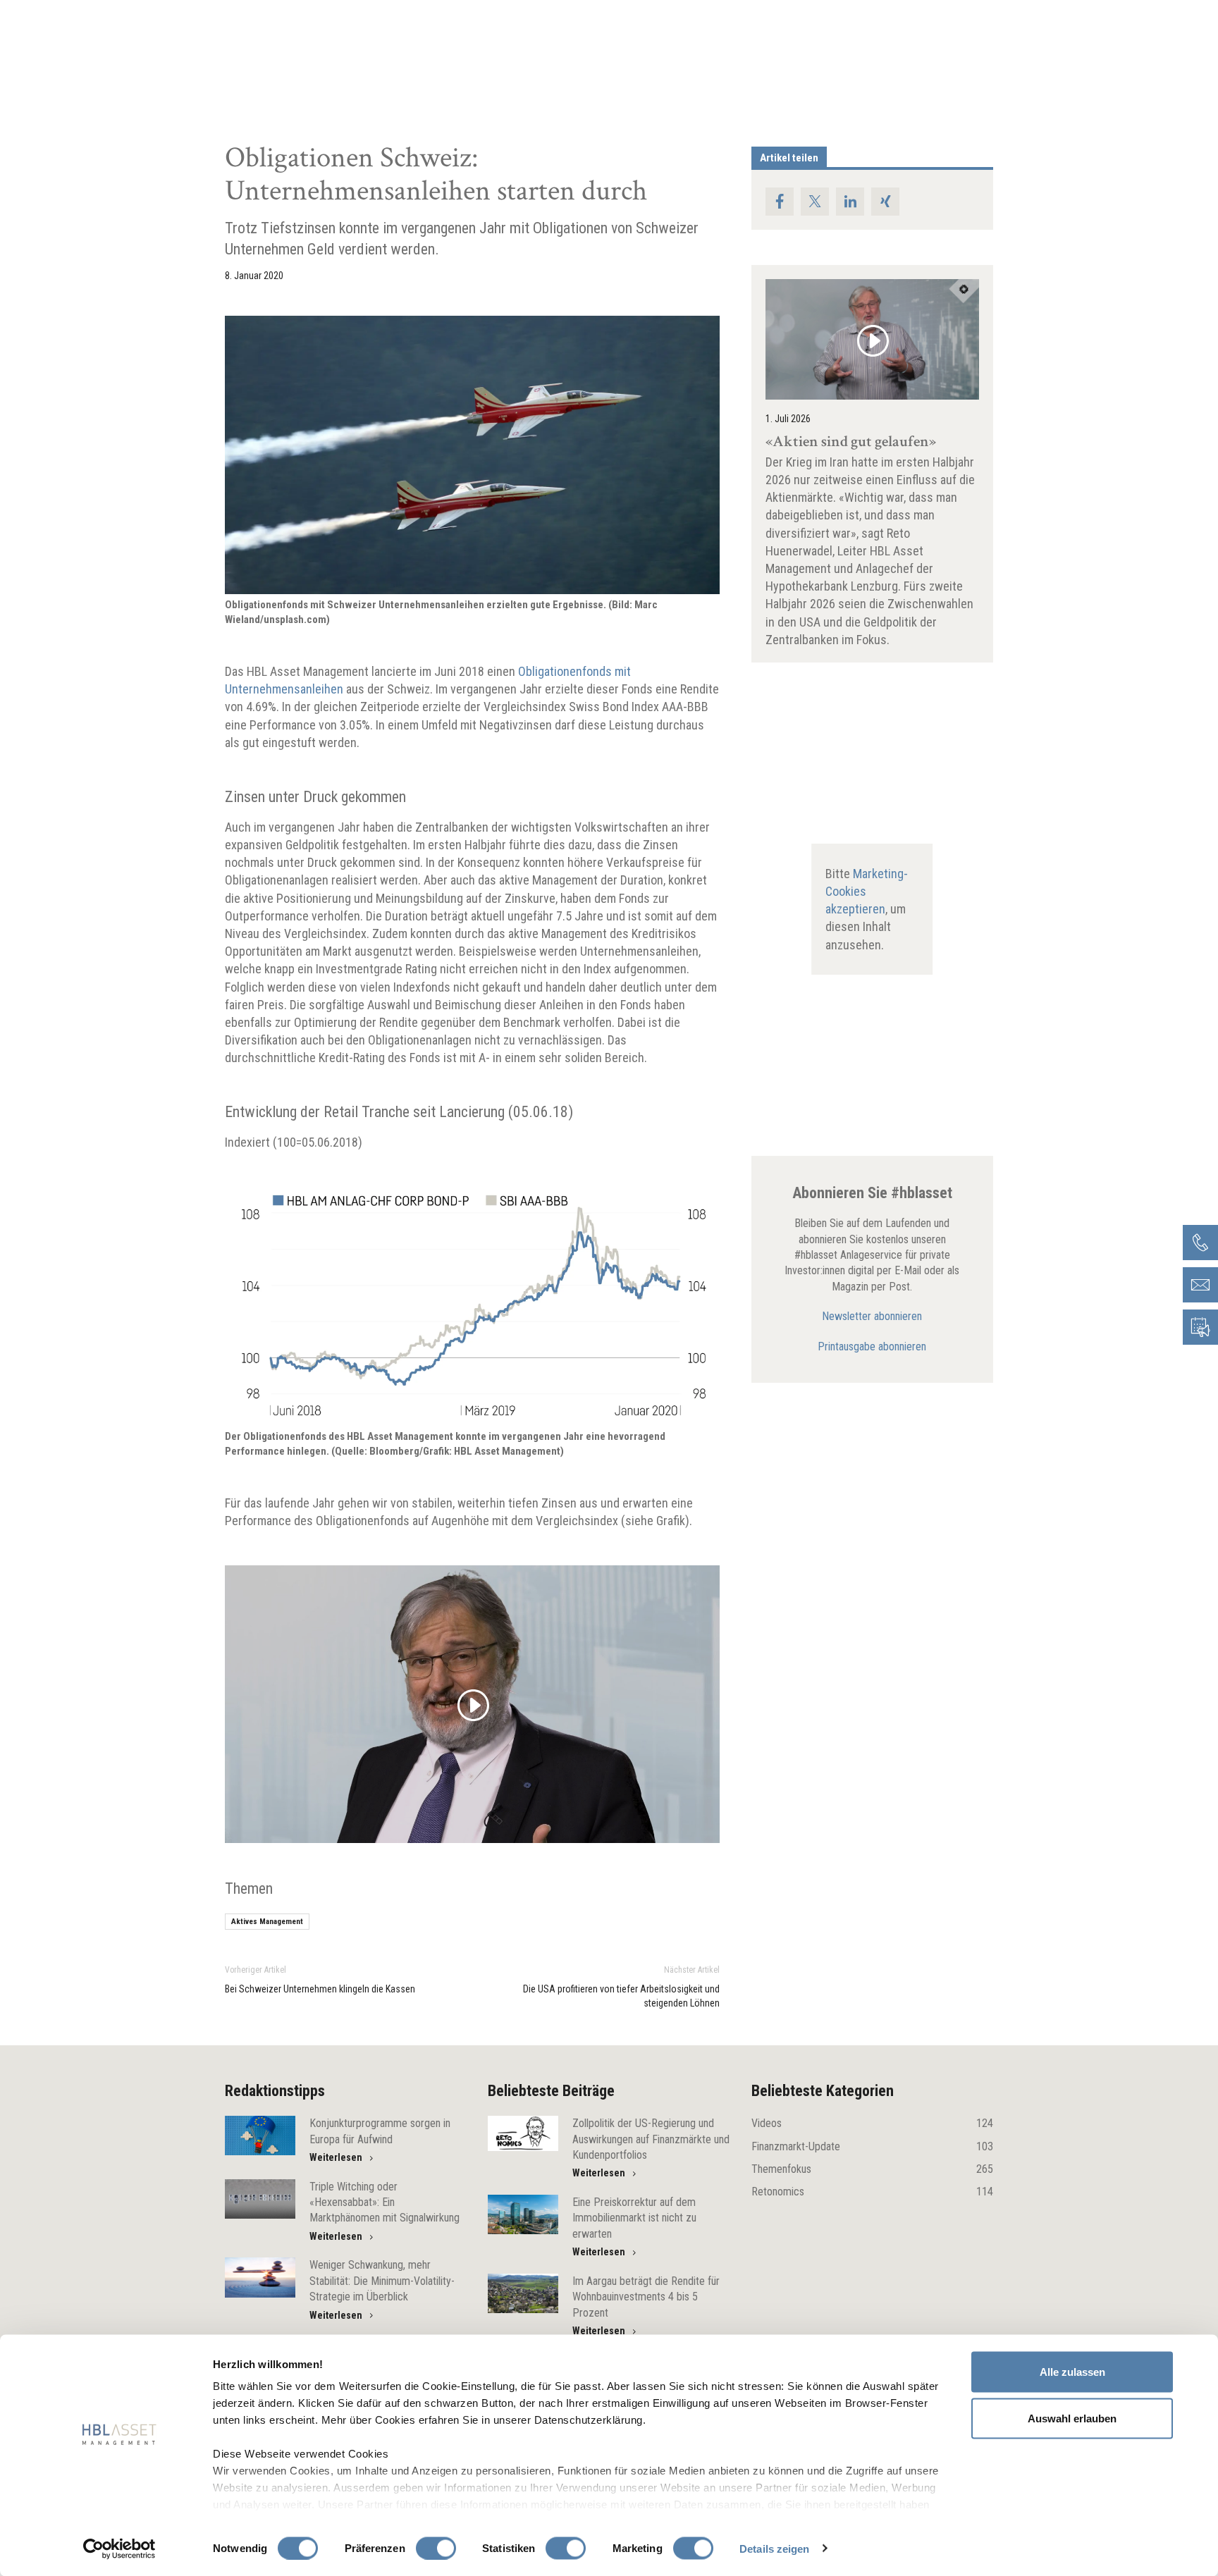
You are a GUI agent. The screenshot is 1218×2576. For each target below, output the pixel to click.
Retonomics (872, 2192)
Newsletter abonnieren (872, 1316)
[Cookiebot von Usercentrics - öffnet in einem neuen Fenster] (119, 2549)
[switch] (436, 2548)
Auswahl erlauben (1072, 2418)
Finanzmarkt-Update (872, 2146)
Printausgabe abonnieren (872, 1346)
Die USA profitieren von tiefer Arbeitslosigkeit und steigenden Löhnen (621, 1996)
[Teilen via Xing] (885, 202)
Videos (872, 2123)
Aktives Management (267, 1922)
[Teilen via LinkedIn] (850, 202)
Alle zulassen (1072, 2372)
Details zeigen (774, 2548)
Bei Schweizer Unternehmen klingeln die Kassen (320, 1989)
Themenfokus (872, 2169)
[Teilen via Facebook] (780, 202)
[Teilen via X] (815, 202)
